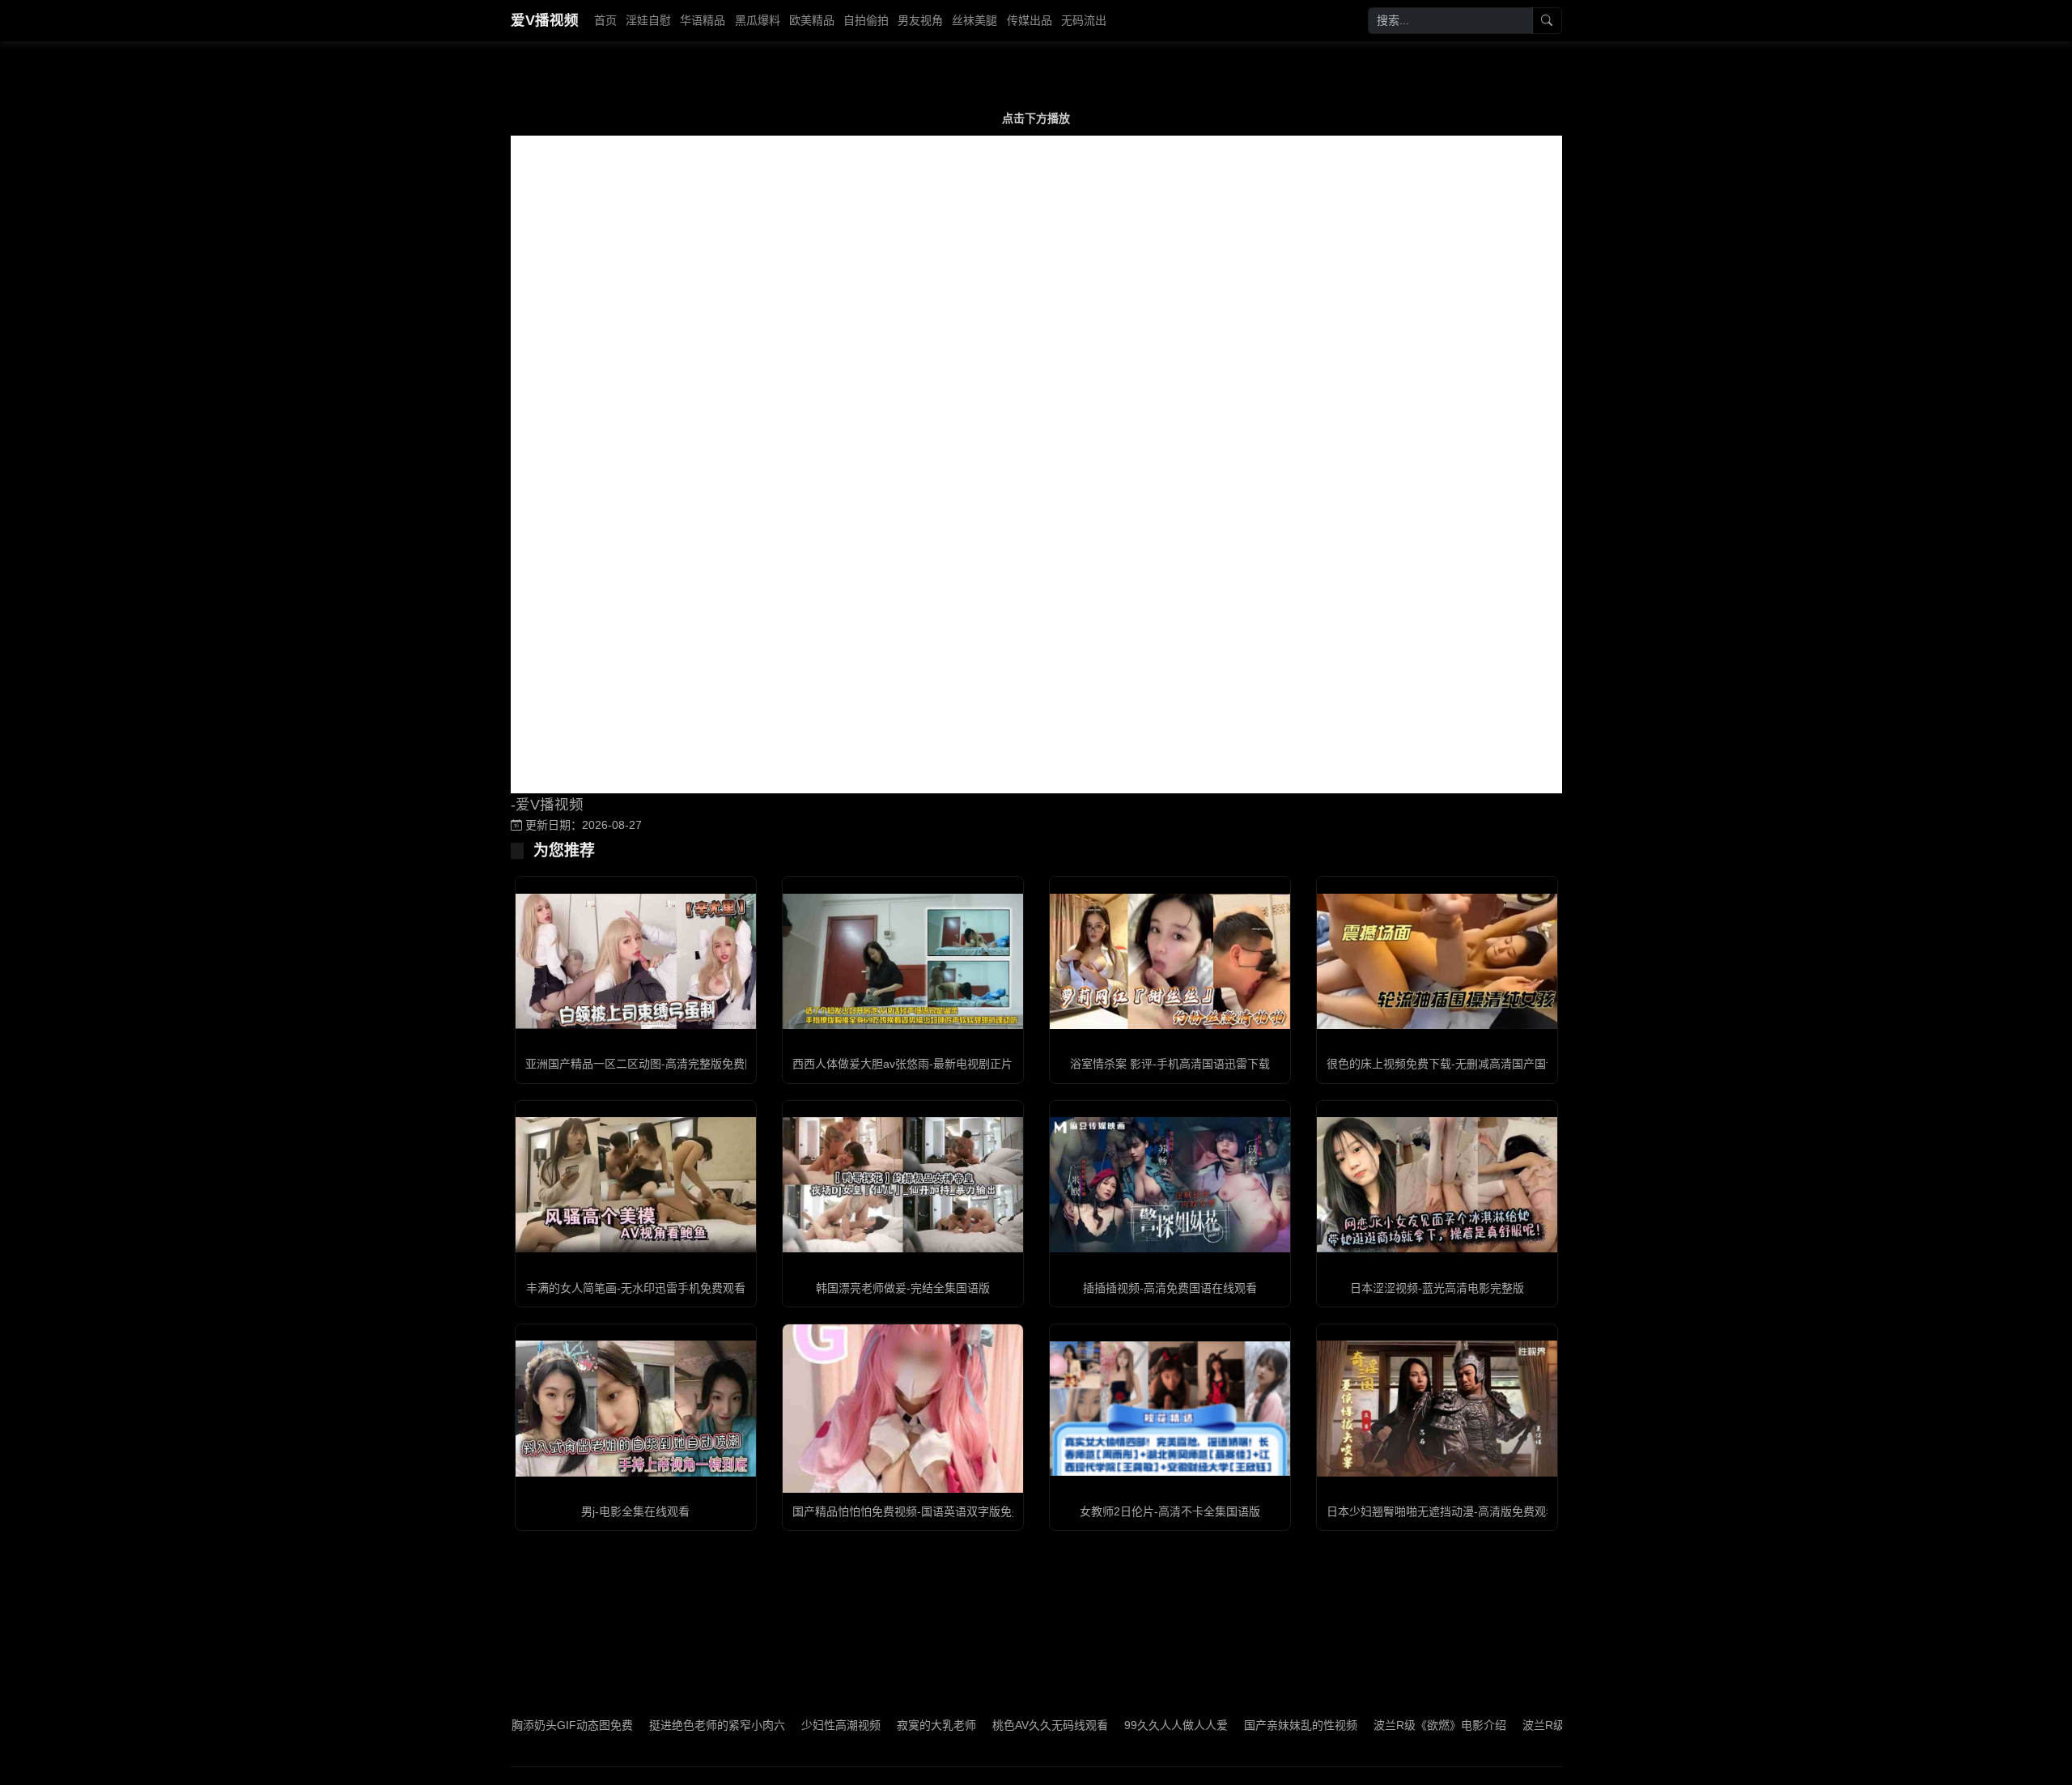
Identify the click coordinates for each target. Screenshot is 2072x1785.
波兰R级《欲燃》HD (1504, 1725)
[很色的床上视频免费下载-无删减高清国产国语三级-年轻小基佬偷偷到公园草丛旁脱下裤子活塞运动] (1437, 961)
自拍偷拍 (866, 20)
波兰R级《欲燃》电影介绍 (1369, 1725)
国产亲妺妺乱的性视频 (1230, 1725)
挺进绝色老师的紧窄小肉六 (647, 1725)
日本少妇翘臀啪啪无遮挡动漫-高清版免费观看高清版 (1459, 1511)
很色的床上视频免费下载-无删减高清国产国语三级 (1453, 1064)
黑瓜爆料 (758, 20)
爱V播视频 (545, 20)
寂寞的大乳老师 (866, 1725)
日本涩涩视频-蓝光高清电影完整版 (1437, 1288)
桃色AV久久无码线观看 (980, 1725)
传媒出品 (1030, 20)
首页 (605, 20)
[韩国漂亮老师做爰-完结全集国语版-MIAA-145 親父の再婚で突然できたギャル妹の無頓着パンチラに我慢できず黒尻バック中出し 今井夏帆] (903, 1185)
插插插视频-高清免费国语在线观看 (1170, 1288)
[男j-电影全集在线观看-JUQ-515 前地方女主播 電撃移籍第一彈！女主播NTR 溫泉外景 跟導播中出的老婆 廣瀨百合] (636, 1408)
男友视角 (920, 20)
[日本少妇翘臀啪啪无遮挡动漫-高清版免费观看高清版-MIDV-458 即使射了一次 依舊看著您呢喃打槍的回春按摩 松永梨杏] (1437, 1408)
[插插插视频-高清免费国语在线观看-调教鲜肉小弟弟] (1170, 1185)
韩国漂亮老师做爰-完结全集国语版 (903, 1288)
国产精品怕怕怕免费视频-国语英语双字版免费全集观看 (930, 1511)
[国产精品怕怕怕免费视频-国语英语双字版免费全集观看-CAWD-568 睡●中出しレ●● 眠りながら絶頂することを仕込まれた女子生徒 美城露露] (903, 1408)
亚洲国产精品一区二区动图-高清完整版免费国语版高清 (663, 1064)
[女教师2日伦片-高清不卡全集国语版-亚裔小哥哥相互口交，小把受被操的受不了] (1170, 1409)
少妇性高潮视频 (771, 1725)
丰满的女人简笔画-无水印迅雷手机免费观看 (636, 1288)
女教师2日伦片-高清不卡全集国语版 (1170, 1511)
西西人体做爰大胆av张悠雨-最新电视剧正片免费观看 (925, 1064)
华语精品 (703, 20)
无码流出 (1084, 20)
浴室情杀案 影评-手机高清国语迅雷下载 (1170, 1064)
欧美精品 (812, 20)
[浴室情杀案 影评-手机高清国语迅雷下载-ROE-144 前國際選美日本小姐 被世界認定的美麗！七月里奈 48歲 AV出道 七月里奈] (1170, 961)
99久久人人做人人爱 (1106, 1725)
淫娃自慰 (648, 20)
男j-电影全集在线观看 (635, 1511)
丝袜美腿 (974, 20)
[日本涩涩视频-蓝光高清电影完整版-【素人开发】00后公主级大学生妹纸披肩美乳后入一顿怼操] (1437, 1185)
